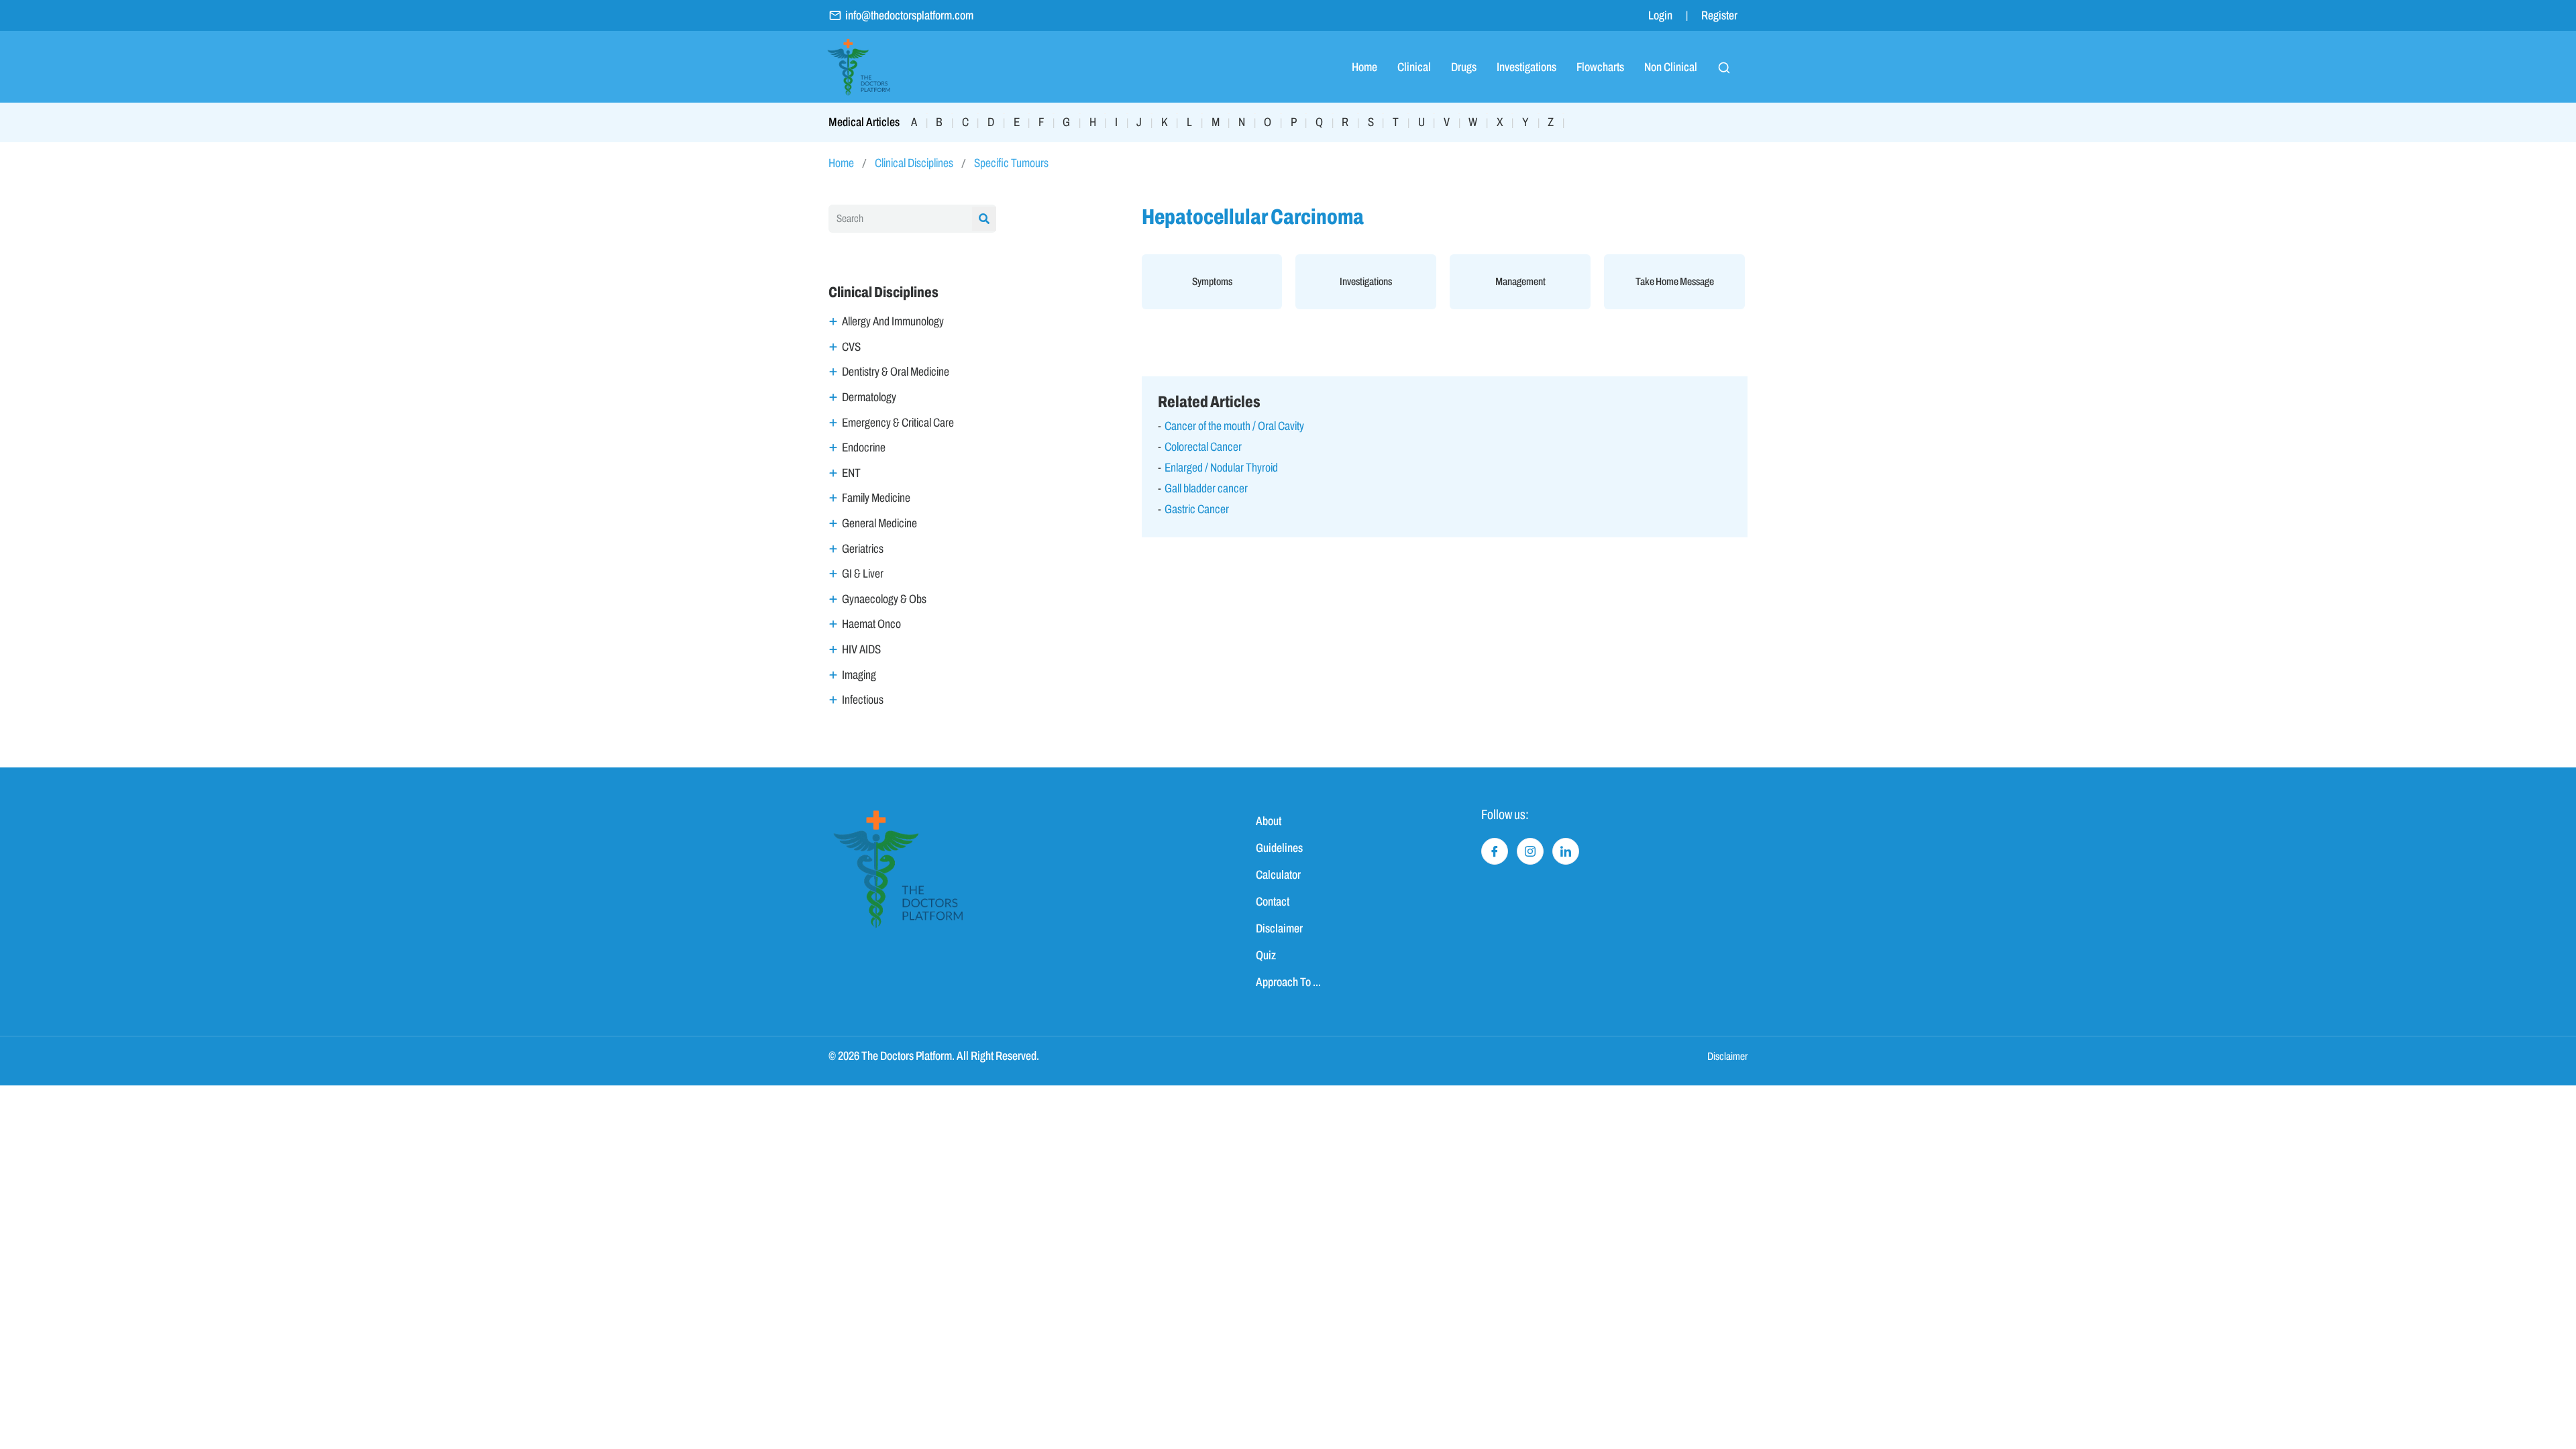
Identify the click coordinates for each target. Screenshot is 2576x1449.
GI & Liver (863, 574)
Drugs (1464, 67)
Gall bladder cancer (1206, 488)
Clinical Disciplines (914, 163)
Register (1719, 15)
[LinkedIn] (1566, 851)
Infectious (863, 700)
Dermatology (869, 397)
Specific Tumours (1011, 163)
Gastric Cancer (1197, 509)
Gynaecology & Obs (884, 599)
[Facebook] (1495, 851)
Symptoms (1212, 281)
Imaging (859, 675)
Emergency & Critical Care (898, 423)
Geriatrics (863, 549)
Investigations (1526, 67)
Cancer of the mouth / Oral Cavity (1234, 426)
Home (1364, 67)
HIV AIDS (861, 649)
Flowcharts (1600, 67)
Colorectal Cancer (1203, 447)
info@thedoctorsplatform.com (909, 15)
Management (1520, 281)
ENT (851, 473)
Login (1660, 15)
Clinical (1414, 67)
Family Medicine (876, 498)
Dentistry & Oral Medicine (896, 372)
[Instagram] (1530, 851)
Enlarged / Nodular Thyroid (1221, 468)
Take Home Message (1675, 281)
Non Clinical (1671, 67)
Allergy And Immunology (893, 321)
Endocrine (864, 447)
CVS (851, 347)
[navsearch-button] (1724, 67)
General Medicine (879, 523)
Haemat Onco (871, 624)
